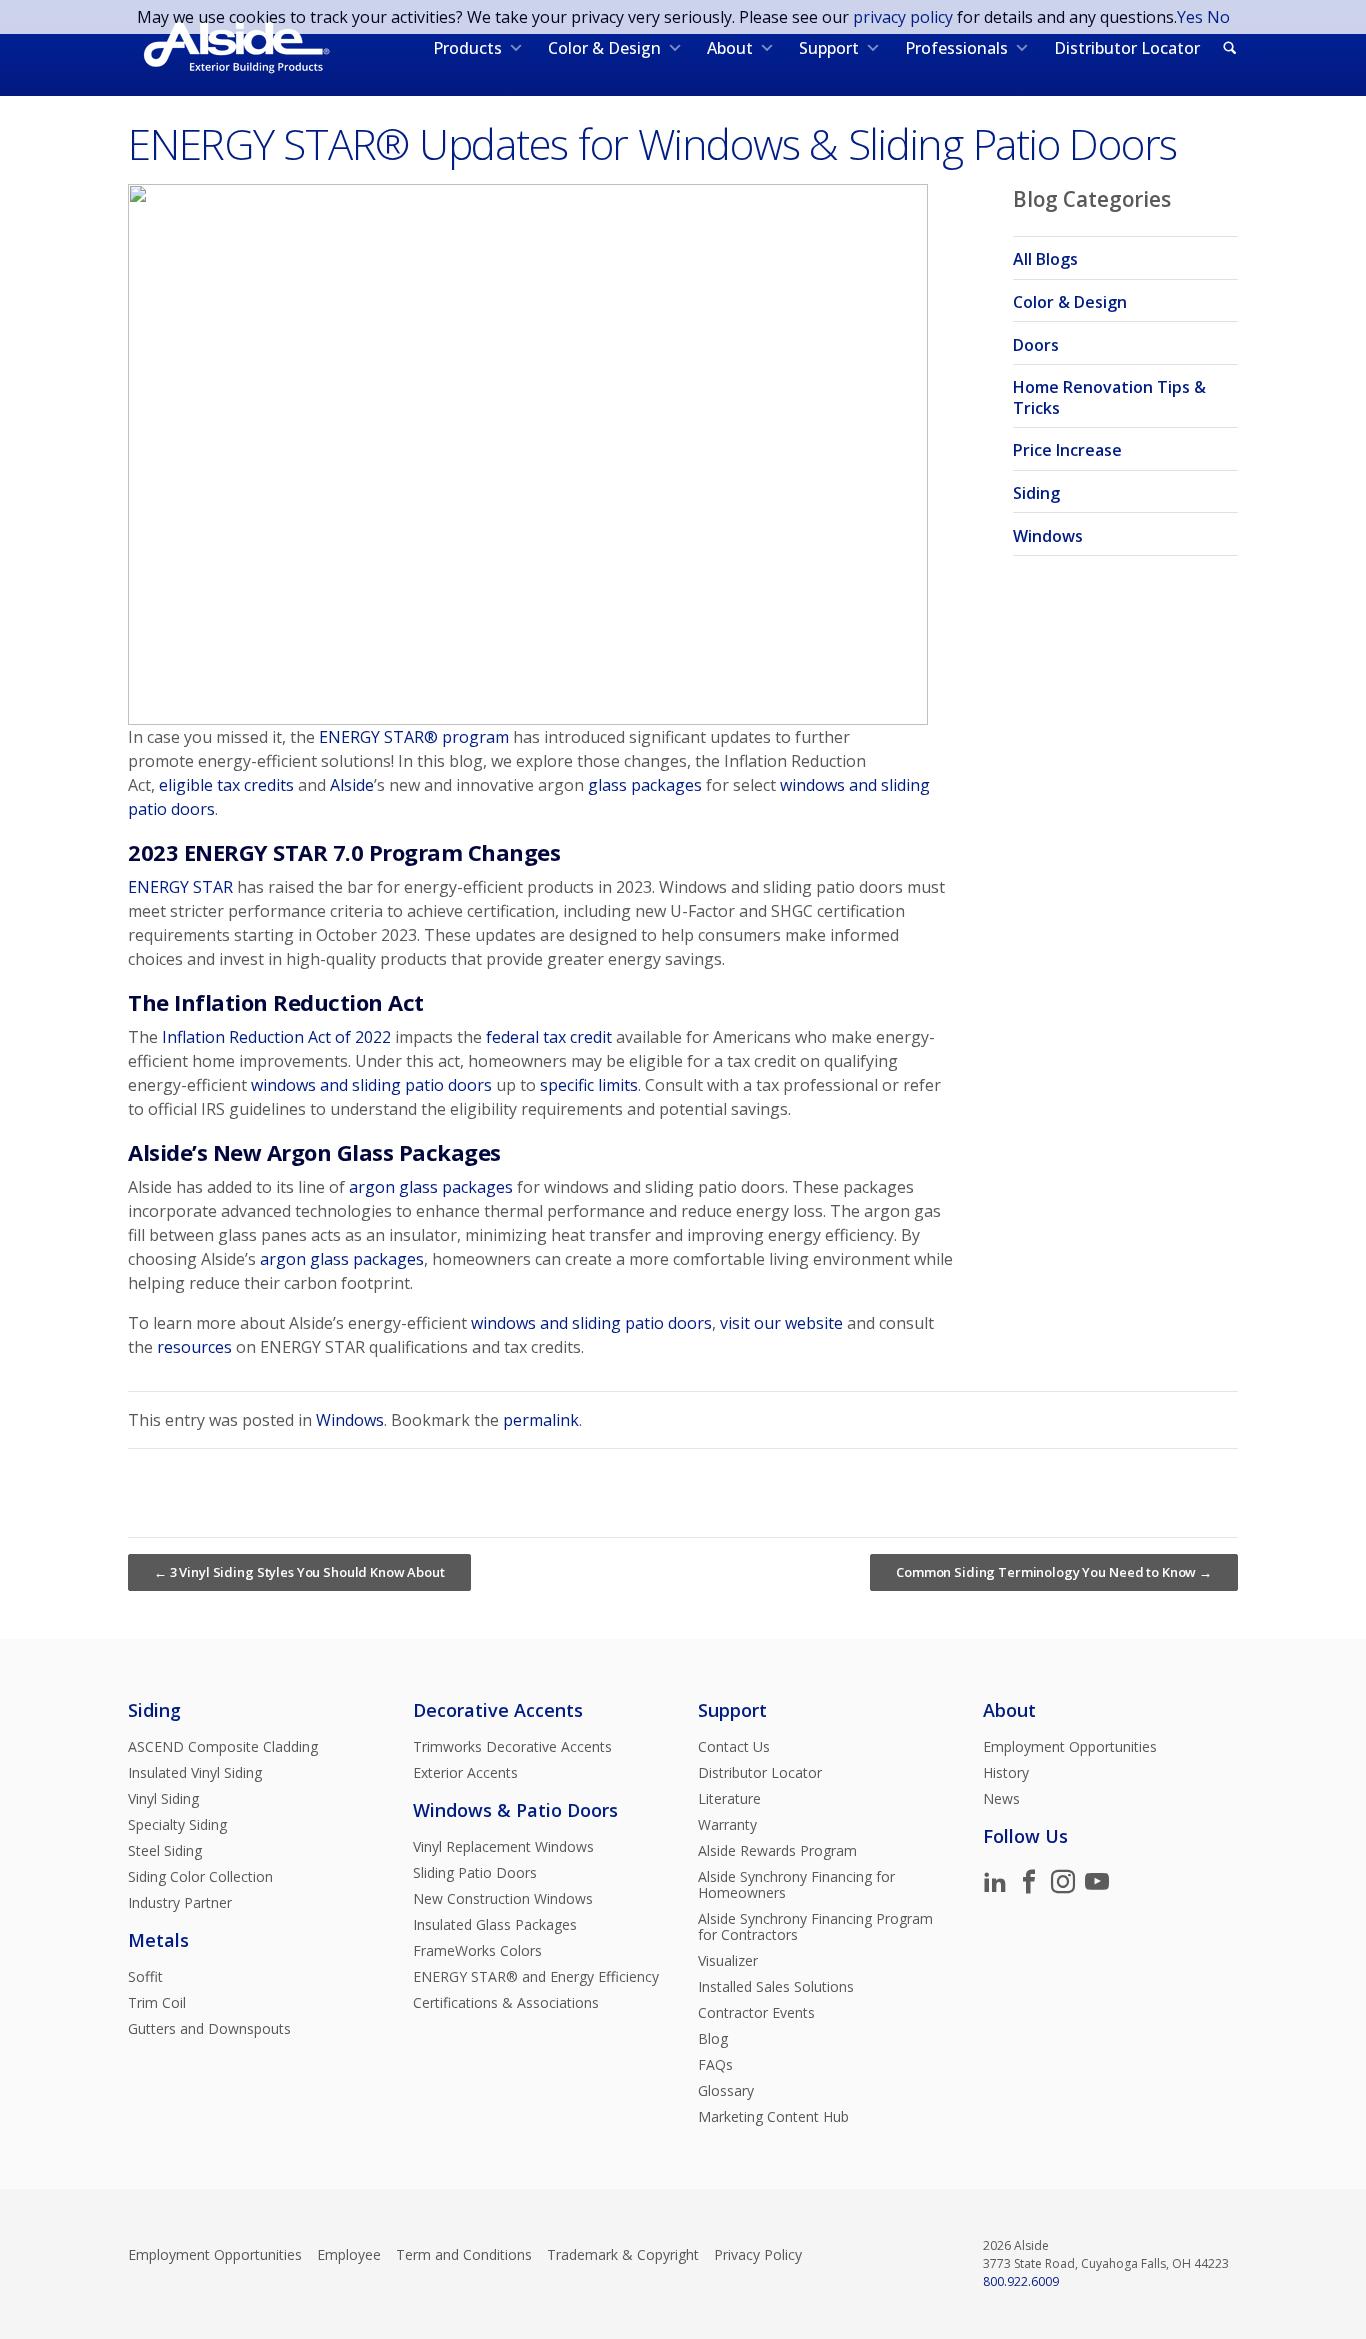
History (1006, 1773)
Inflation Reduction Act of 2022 (276, 1037)
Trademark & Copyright (623, 2255)
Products (467, 48)
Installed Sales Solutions (776, 1987)
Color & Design (604, 48)
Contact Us (734, 1747)
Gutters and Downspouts (209, 2029)
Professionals (956, 48)
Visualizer (728, 1961)
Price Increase (1067, 450)
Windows (1048, 536)
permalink (541, 1420)
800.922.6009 (1021, 2281)
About (730, 48)
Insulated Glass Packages (495, 1925)
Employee (349, 2255)
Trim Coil (157, 2003)
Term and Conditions (464, 2255)
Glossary (726, 2091)
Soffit (145, 1977)
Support (829, 48)
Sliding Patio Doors (475, 1873)
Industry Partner (180, 1903)
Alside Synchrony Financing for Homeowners (796, 1885)
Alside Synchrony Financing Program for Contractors (815, 1927)
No (1218, 17)
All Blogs (1045, 259)
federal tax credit (549, 1037)
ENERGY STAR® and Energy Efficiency (536, 1977)
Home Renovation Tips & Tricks (1109, 397)
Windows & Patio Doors (515, 1810)
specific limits (589, 1085)
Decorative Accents (498, 1710)
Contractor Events (756, 2013)
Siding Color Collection (200, 1877)
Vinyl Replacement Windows (503, 1847)
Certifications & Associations (506, 2003)
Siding (1036, 493)
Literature (729, 1799)
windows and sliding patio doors (371, 1085)
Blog (713, 2039)
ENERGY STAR (180, 887)
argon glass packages (431, 1187)
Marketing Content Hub (773, 2117)
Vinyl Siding (163, 1799)
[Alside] (236, 48)
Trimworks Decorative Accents (512, 1747)
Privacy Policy (758, 2255)
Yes (1190, 17)
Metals (158, 1940)
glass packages (645, 785)
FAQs (715, 2065)
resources (194, 1347)
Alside (352, 785)
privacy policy (903, 17)
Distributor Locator (1127, 48)
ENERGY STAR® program (414, 737)
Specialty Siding (177, 1825)
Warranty (727, 1825)
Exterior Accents (465, 1773)
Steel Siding (165, 1851)
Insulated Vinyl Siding (195, 1773)
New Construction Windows (503, 1899)
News (1001, 1799)
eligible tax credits (226, 785)
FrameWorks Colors (477, 1951)
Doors (1036, 345)
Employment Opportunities (1070, 1747)
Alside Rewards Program (777, 1851)
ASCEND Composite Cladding (223, 1747)
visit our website (781, 1323)
